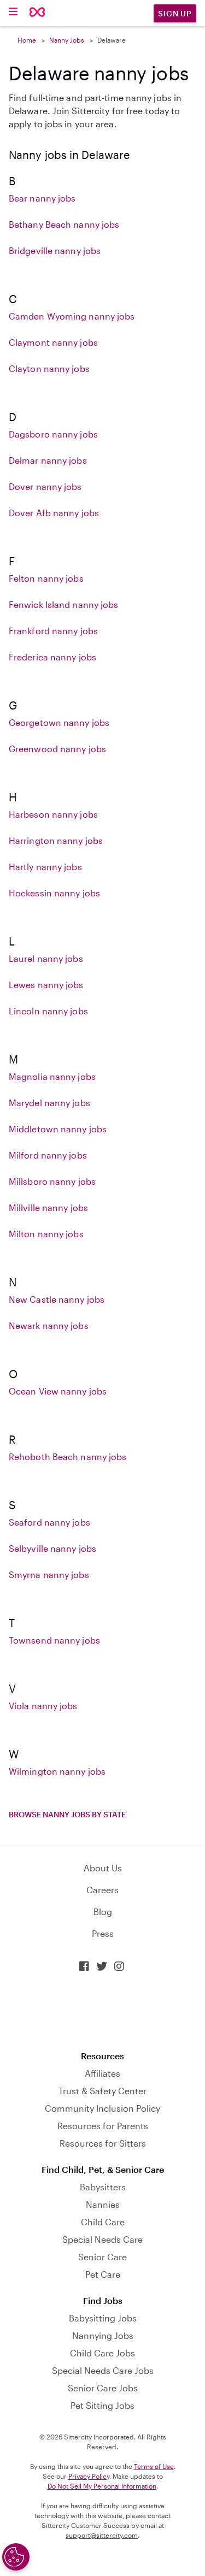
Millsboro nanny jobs (52, 1181)
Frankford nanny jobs (53, 631)
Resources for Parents (103, 2126)
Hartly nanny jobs (45, 867)
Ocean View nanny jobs (58, 1391)
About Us (103, 1868)
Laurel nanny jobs (46, 958)
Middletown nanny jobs (58, 1129)
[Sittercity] (37, 13)
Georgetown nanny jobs (59, 722)
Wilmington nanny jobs (57, 1771)
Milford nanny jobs (48, 1155)
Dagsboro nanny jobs (53, 434)
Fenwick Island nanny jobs (64, 604)
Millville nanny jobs (48, 1207)
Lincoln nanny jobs (48, 1011)
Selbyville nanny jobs (52, 1548)
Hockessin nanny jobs (54, 893)
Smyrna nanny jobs (49, 1574)
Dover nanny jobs (45, 486)
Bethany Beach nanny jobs (64, 224)
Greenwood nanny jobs (57, 749)
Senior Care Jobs (103, 2388)
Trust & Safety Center (102, 2091)
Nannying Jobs (103, 2335)
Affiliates (102, 2073)
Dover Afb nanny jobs (54, 513)
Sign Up (175, 13)
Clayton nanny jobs (49, 368)
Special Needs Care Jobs (103, 2370)
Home (27, 40)
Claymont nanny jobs (53, 342)
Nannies (103, 2204)
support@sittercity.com (102, 2535)
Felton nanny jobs (46, 578)
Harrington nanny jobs (56, 840)
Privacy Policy (89, 2476)
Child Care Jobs (102, 2353)
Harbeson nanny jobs (53, 814)
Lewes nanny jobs (46, 985)
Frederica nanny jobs (52, 657)
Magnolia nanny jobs (52, 1076)
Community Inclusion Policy (102, 2108)
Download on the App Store (103, 2011)
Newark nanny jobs (49, 1325)
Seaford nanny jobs (49, 1522)
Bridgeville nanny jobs (55, 250)
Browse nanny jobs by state (67, 1814)
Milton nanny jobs (46, 1234)
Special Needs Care (102, 2239)
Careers (102, 1890)
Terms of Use (154, 2466)
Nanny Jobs (67, 40)
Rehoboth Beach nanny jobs (68, 1457)
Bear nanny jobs (42, 198)
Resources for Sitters (103, 2143)
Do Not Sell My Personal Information (102, 2486)
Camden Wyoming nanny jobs (72, 316)
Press (103, 1933)
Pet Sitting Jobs (102, 2405)
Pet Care (103, 2274)
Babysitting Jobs (103, 2318)
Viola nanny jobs (43, 1706)
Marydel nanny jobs (49, 1103)
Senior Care (102, 2257)
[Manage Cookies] (16, 2557)
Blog (103, 1912)
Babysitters (103, 2187)
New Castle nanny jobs (57, 1299)
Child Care (103, 2222)
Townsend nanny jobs (54, 1640)
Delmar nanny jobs (48, 460)
